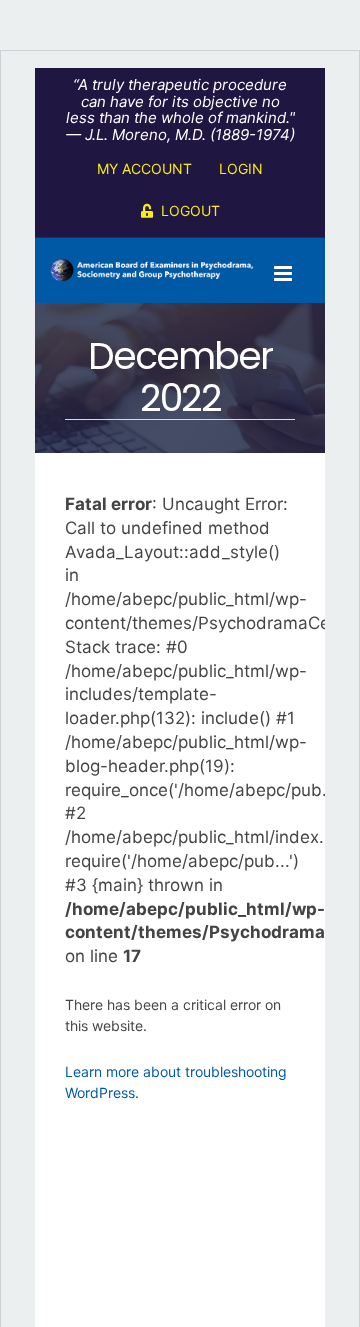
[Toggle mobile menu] (284, 273)
